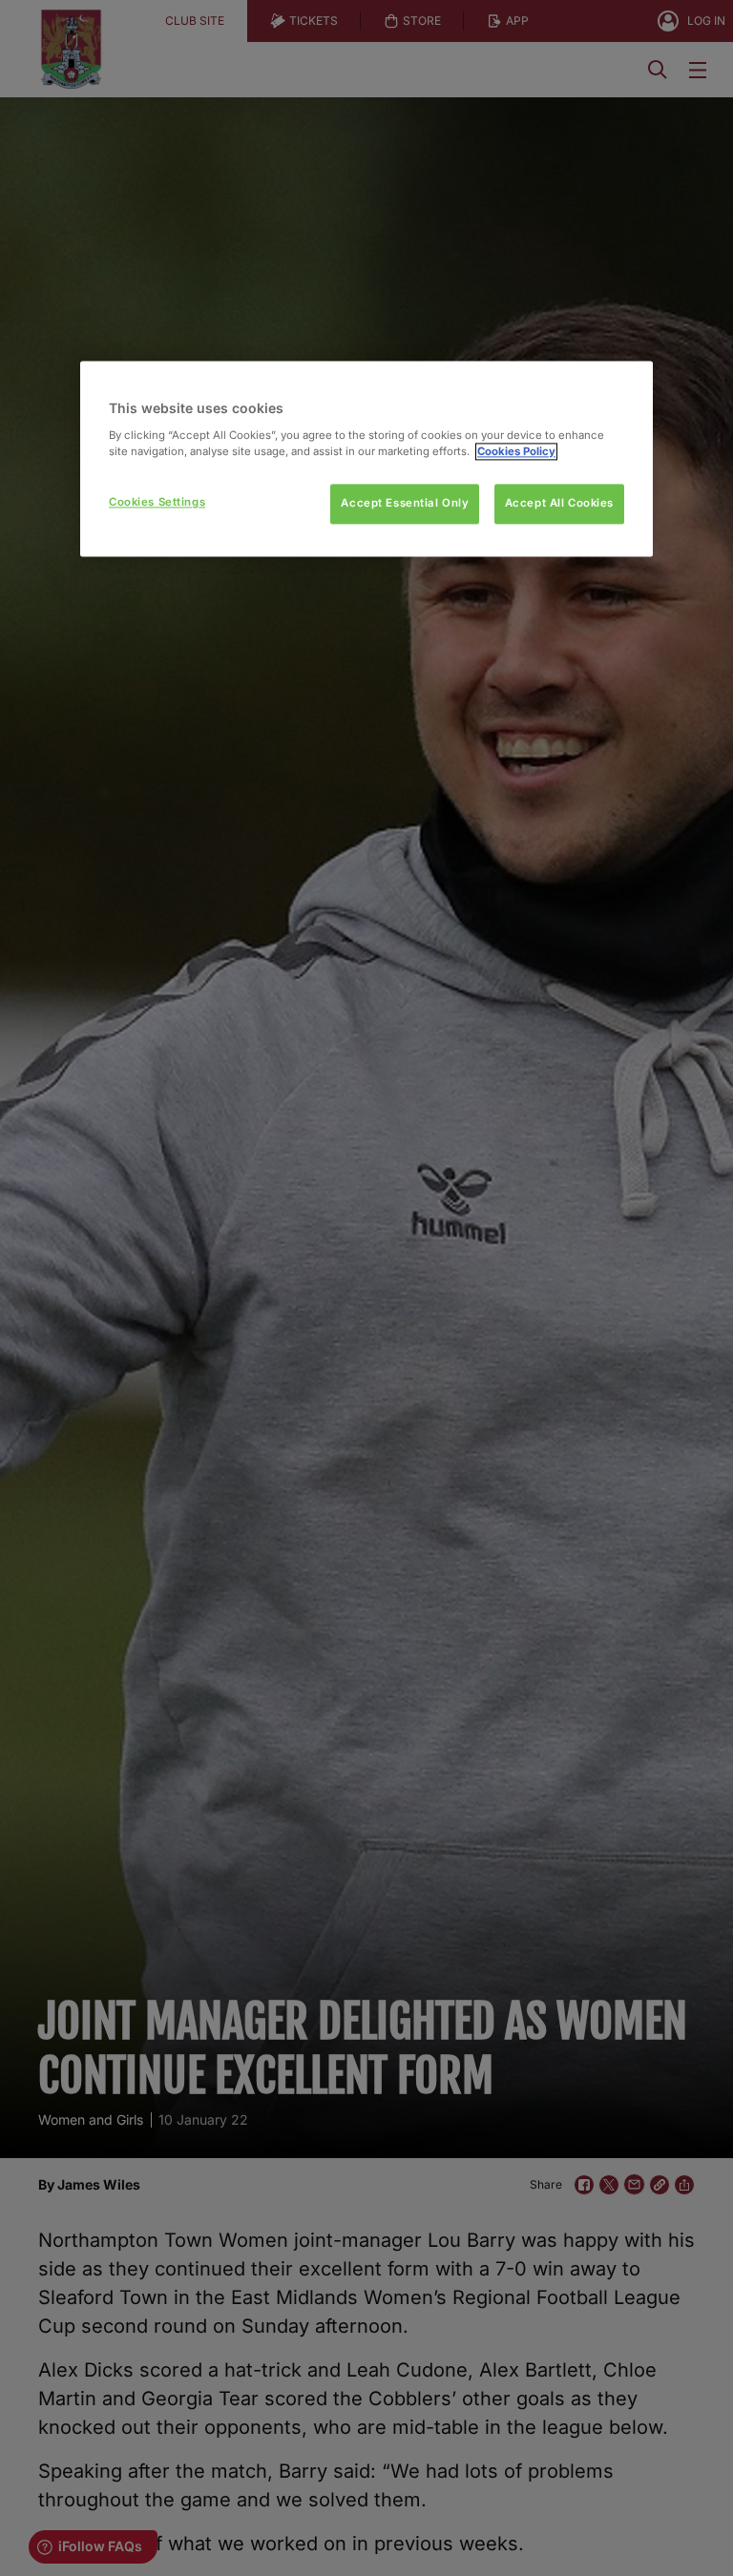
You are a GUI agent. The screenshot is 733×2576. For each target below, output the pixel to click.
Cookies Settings (157, 502)
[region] (366, 458)
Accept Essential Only (405, 503)
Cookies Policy (516, 451)
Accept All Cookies (559, 503)
